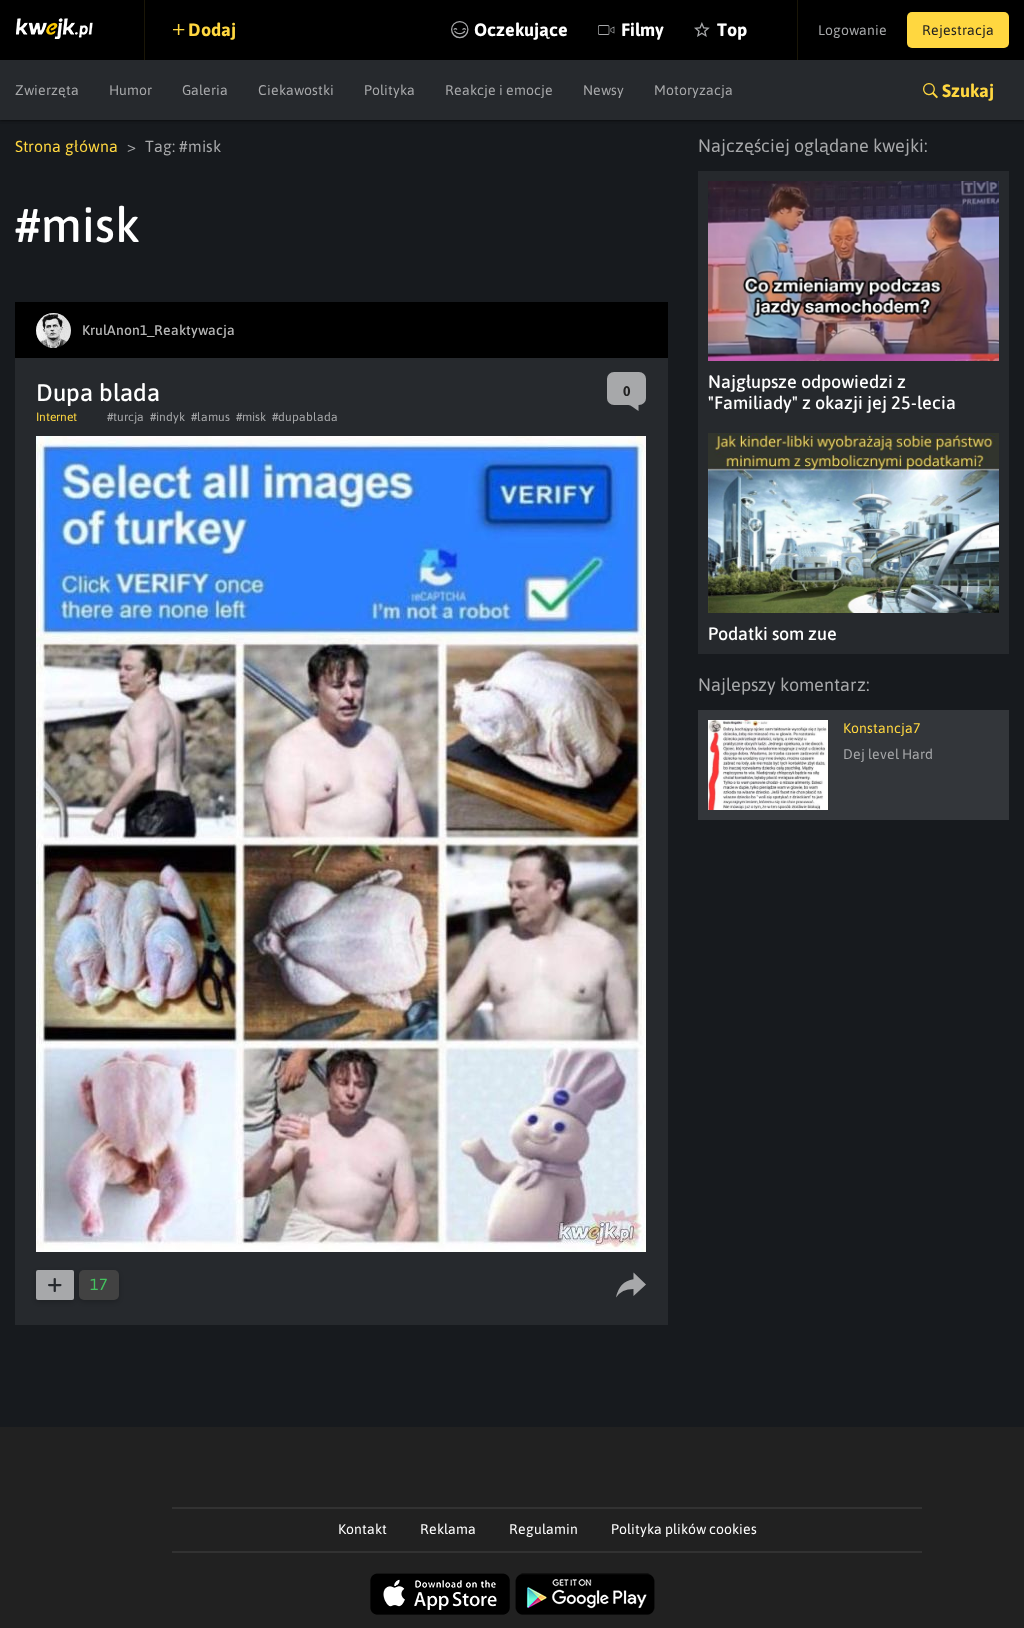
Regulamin (543, 1529)
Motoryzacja (693, 90)
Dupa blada (98, 392)
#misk (251, 417)
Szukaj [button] (968, 90)
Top (732, 29)
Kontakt (362, 1529)
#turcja (125, 417)
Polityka (389, 90)
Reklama (448, 1529)
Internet (56, 417)
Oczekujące (521, 29)
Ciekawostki (296, 90)
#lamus (210, 417)
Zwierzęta (47, 90)
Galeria (205, 90)
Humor (130, 90)
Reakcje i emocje (499, 90)
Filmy (642, 29)
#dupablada (305, 417)
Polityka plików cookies (684, 1529)
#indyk (167, 417)
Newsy (603, 90)
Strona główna (66, 146)
